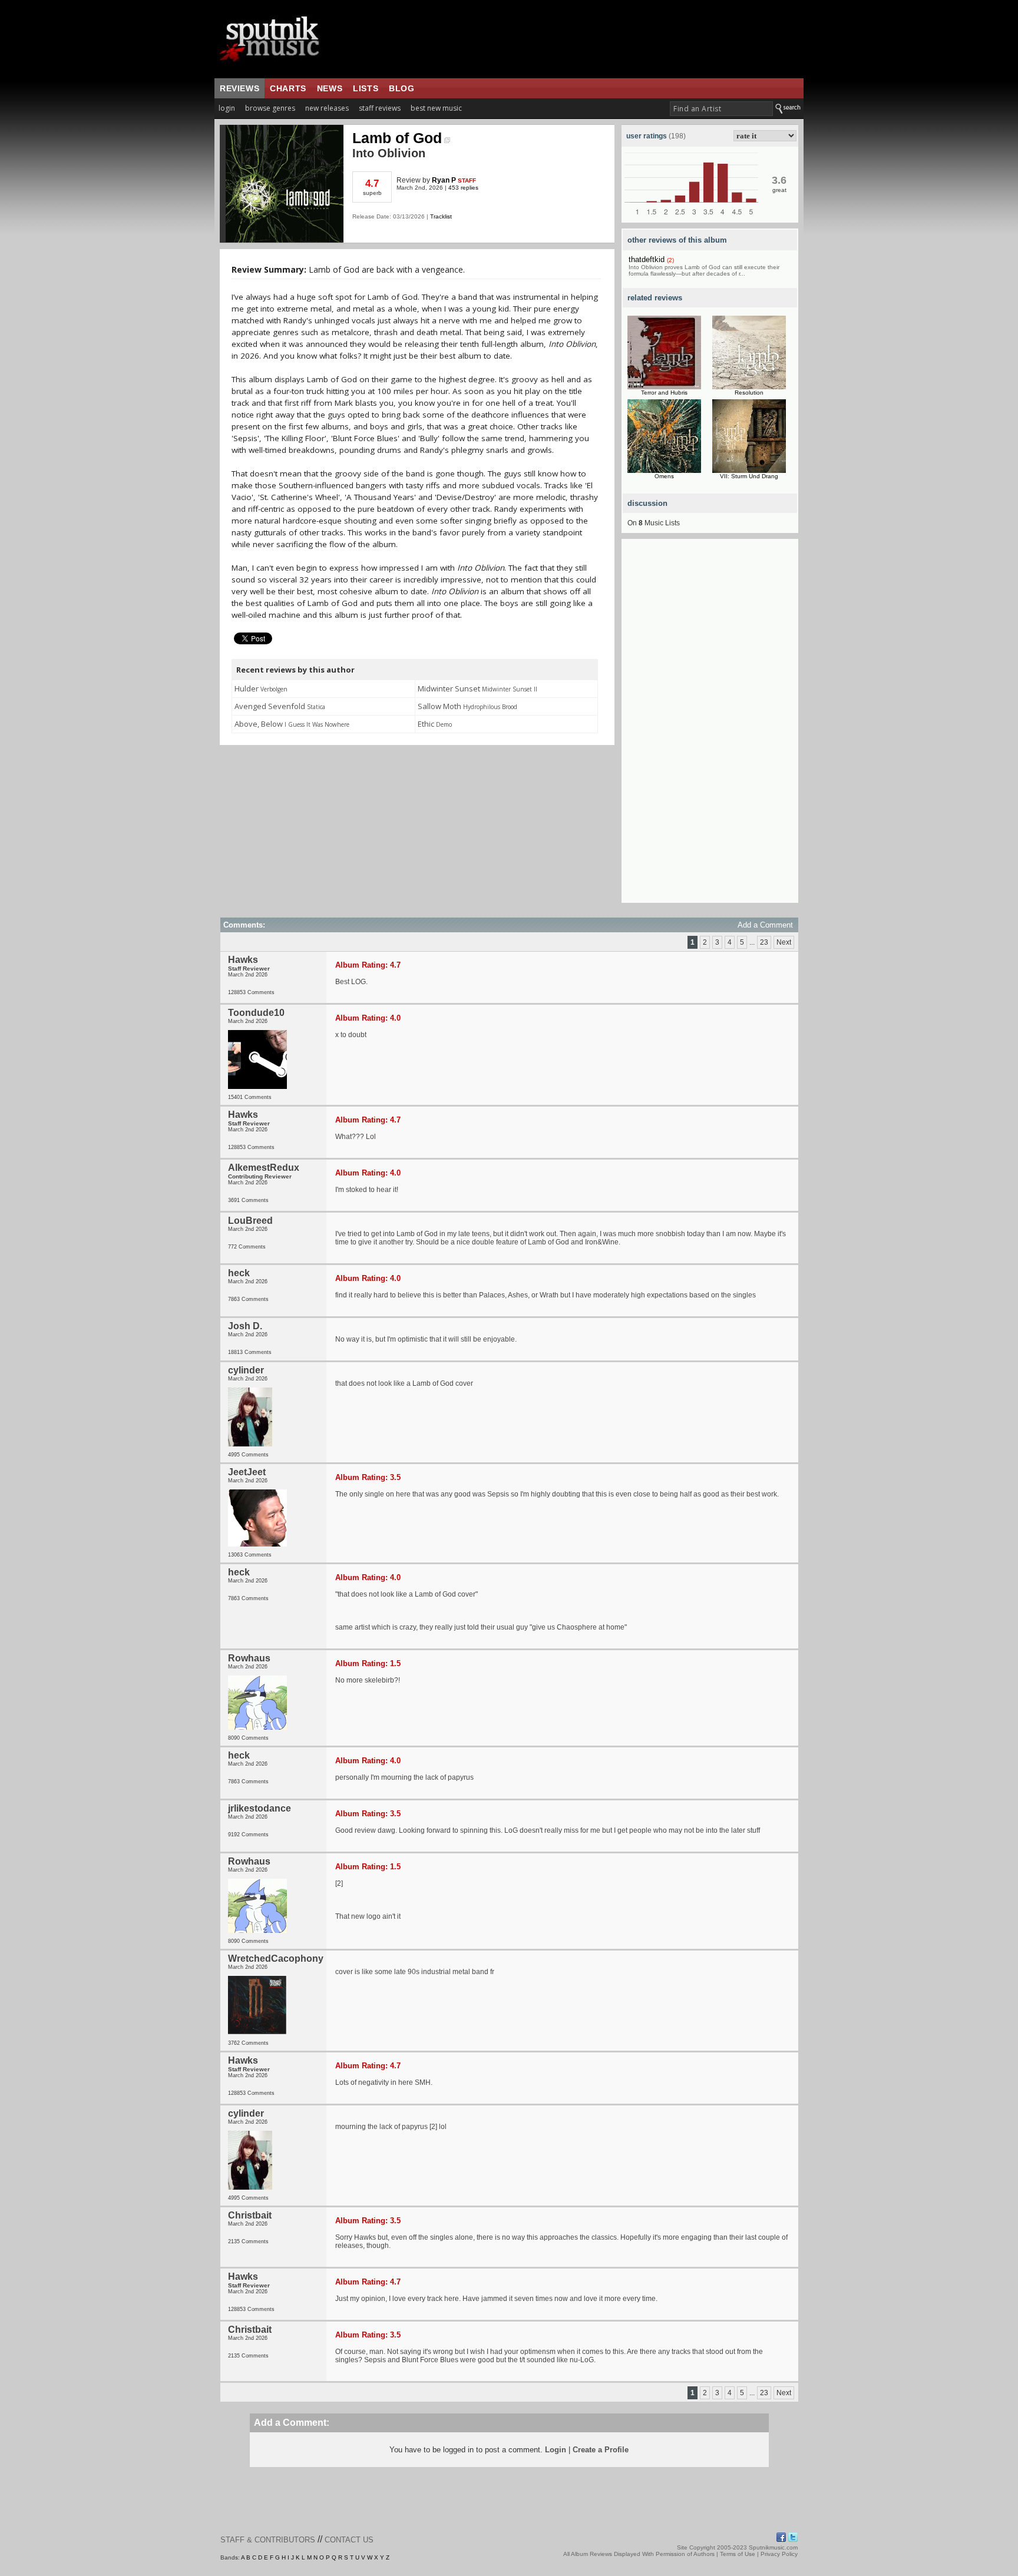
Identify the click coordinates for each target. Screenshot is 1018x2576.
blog (401, 88)
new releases (327, 108)
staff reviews (380, 108)
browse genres (270, 108)
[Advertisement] (710, 726)
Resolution (749, 393)
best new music (436, 108)
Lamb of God (397, 138)
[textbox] (721, 109)
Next (784, 942)
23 (764, 942)
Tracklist (441, 216)
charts (288, 88)
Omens (664, 476)
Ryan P (444, 180)
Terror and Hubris (664, 393)
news (330, 88)
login (227, 108)
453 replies (463, 188)
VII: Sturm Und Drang (749, 476)
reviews (239, 88)
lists (366, 88)
